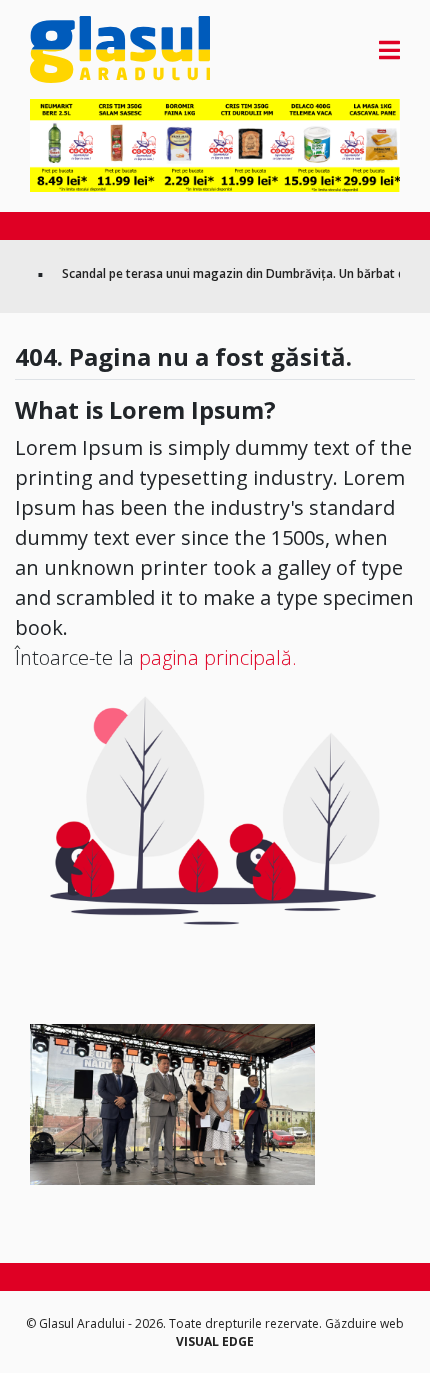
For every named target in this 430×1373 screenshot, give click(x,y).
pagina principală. (218, 657)
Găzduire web (364, 1323)
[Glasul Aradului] (85, 49)
